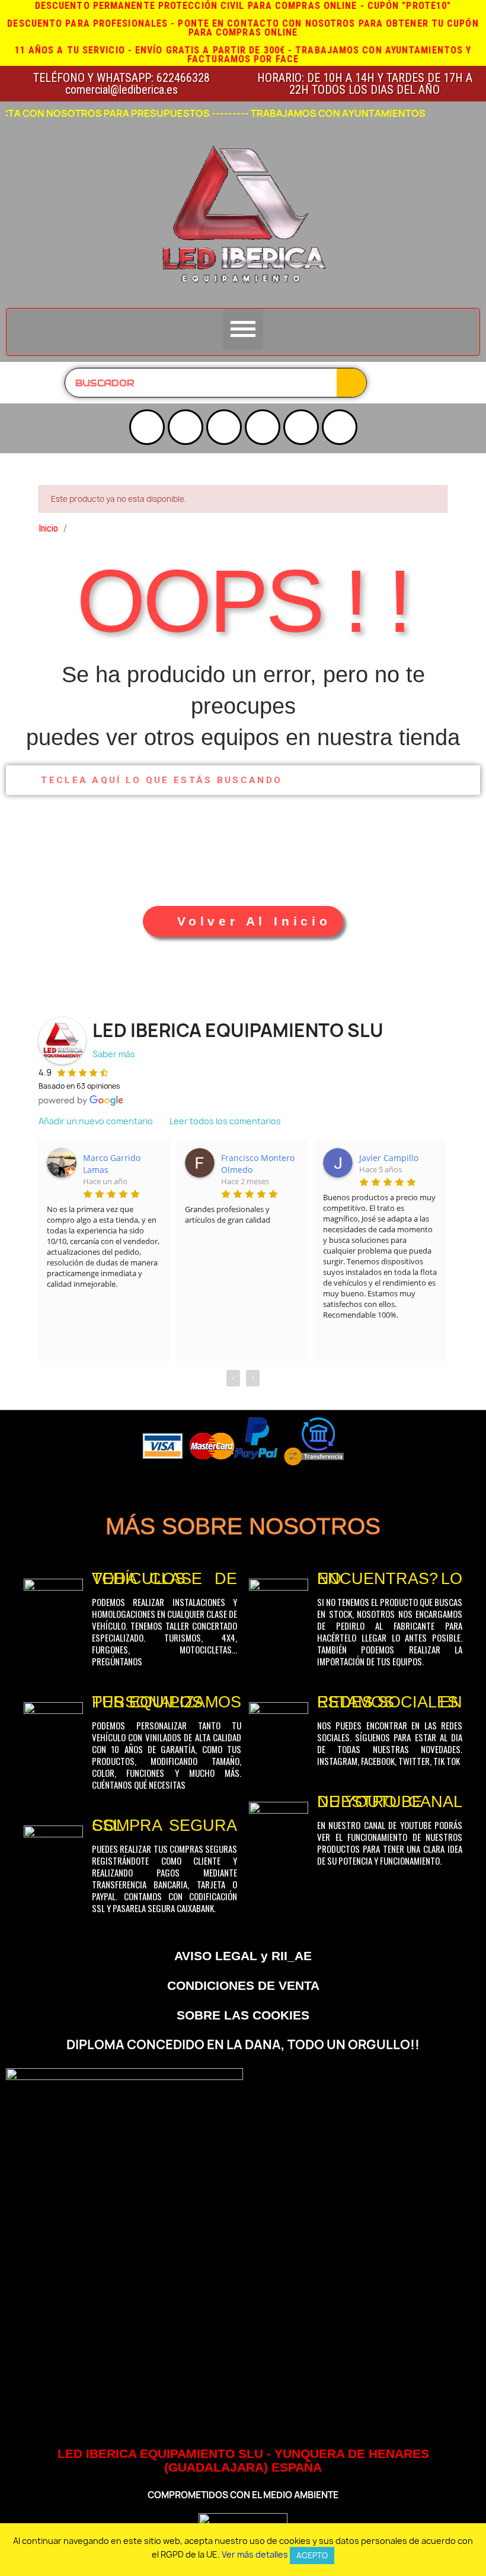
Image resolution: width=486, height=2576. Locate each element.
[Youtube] (147, 427)
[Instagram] (186, 427)
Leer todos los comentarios (225, 1121)
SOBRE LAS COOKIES (243, 2015)
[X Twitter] (224, 427)
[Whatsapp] (340, 427)
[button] (243, 921)
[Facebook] (263, 427)
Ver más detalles (255, 2554)
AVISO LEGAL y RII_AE (243, 1956)
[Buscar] (351, 383)
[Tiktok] (301, 427)
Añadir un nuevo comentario (96, 1121)
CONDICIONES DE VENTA (243, 1985)
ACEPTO (312, 2555)
